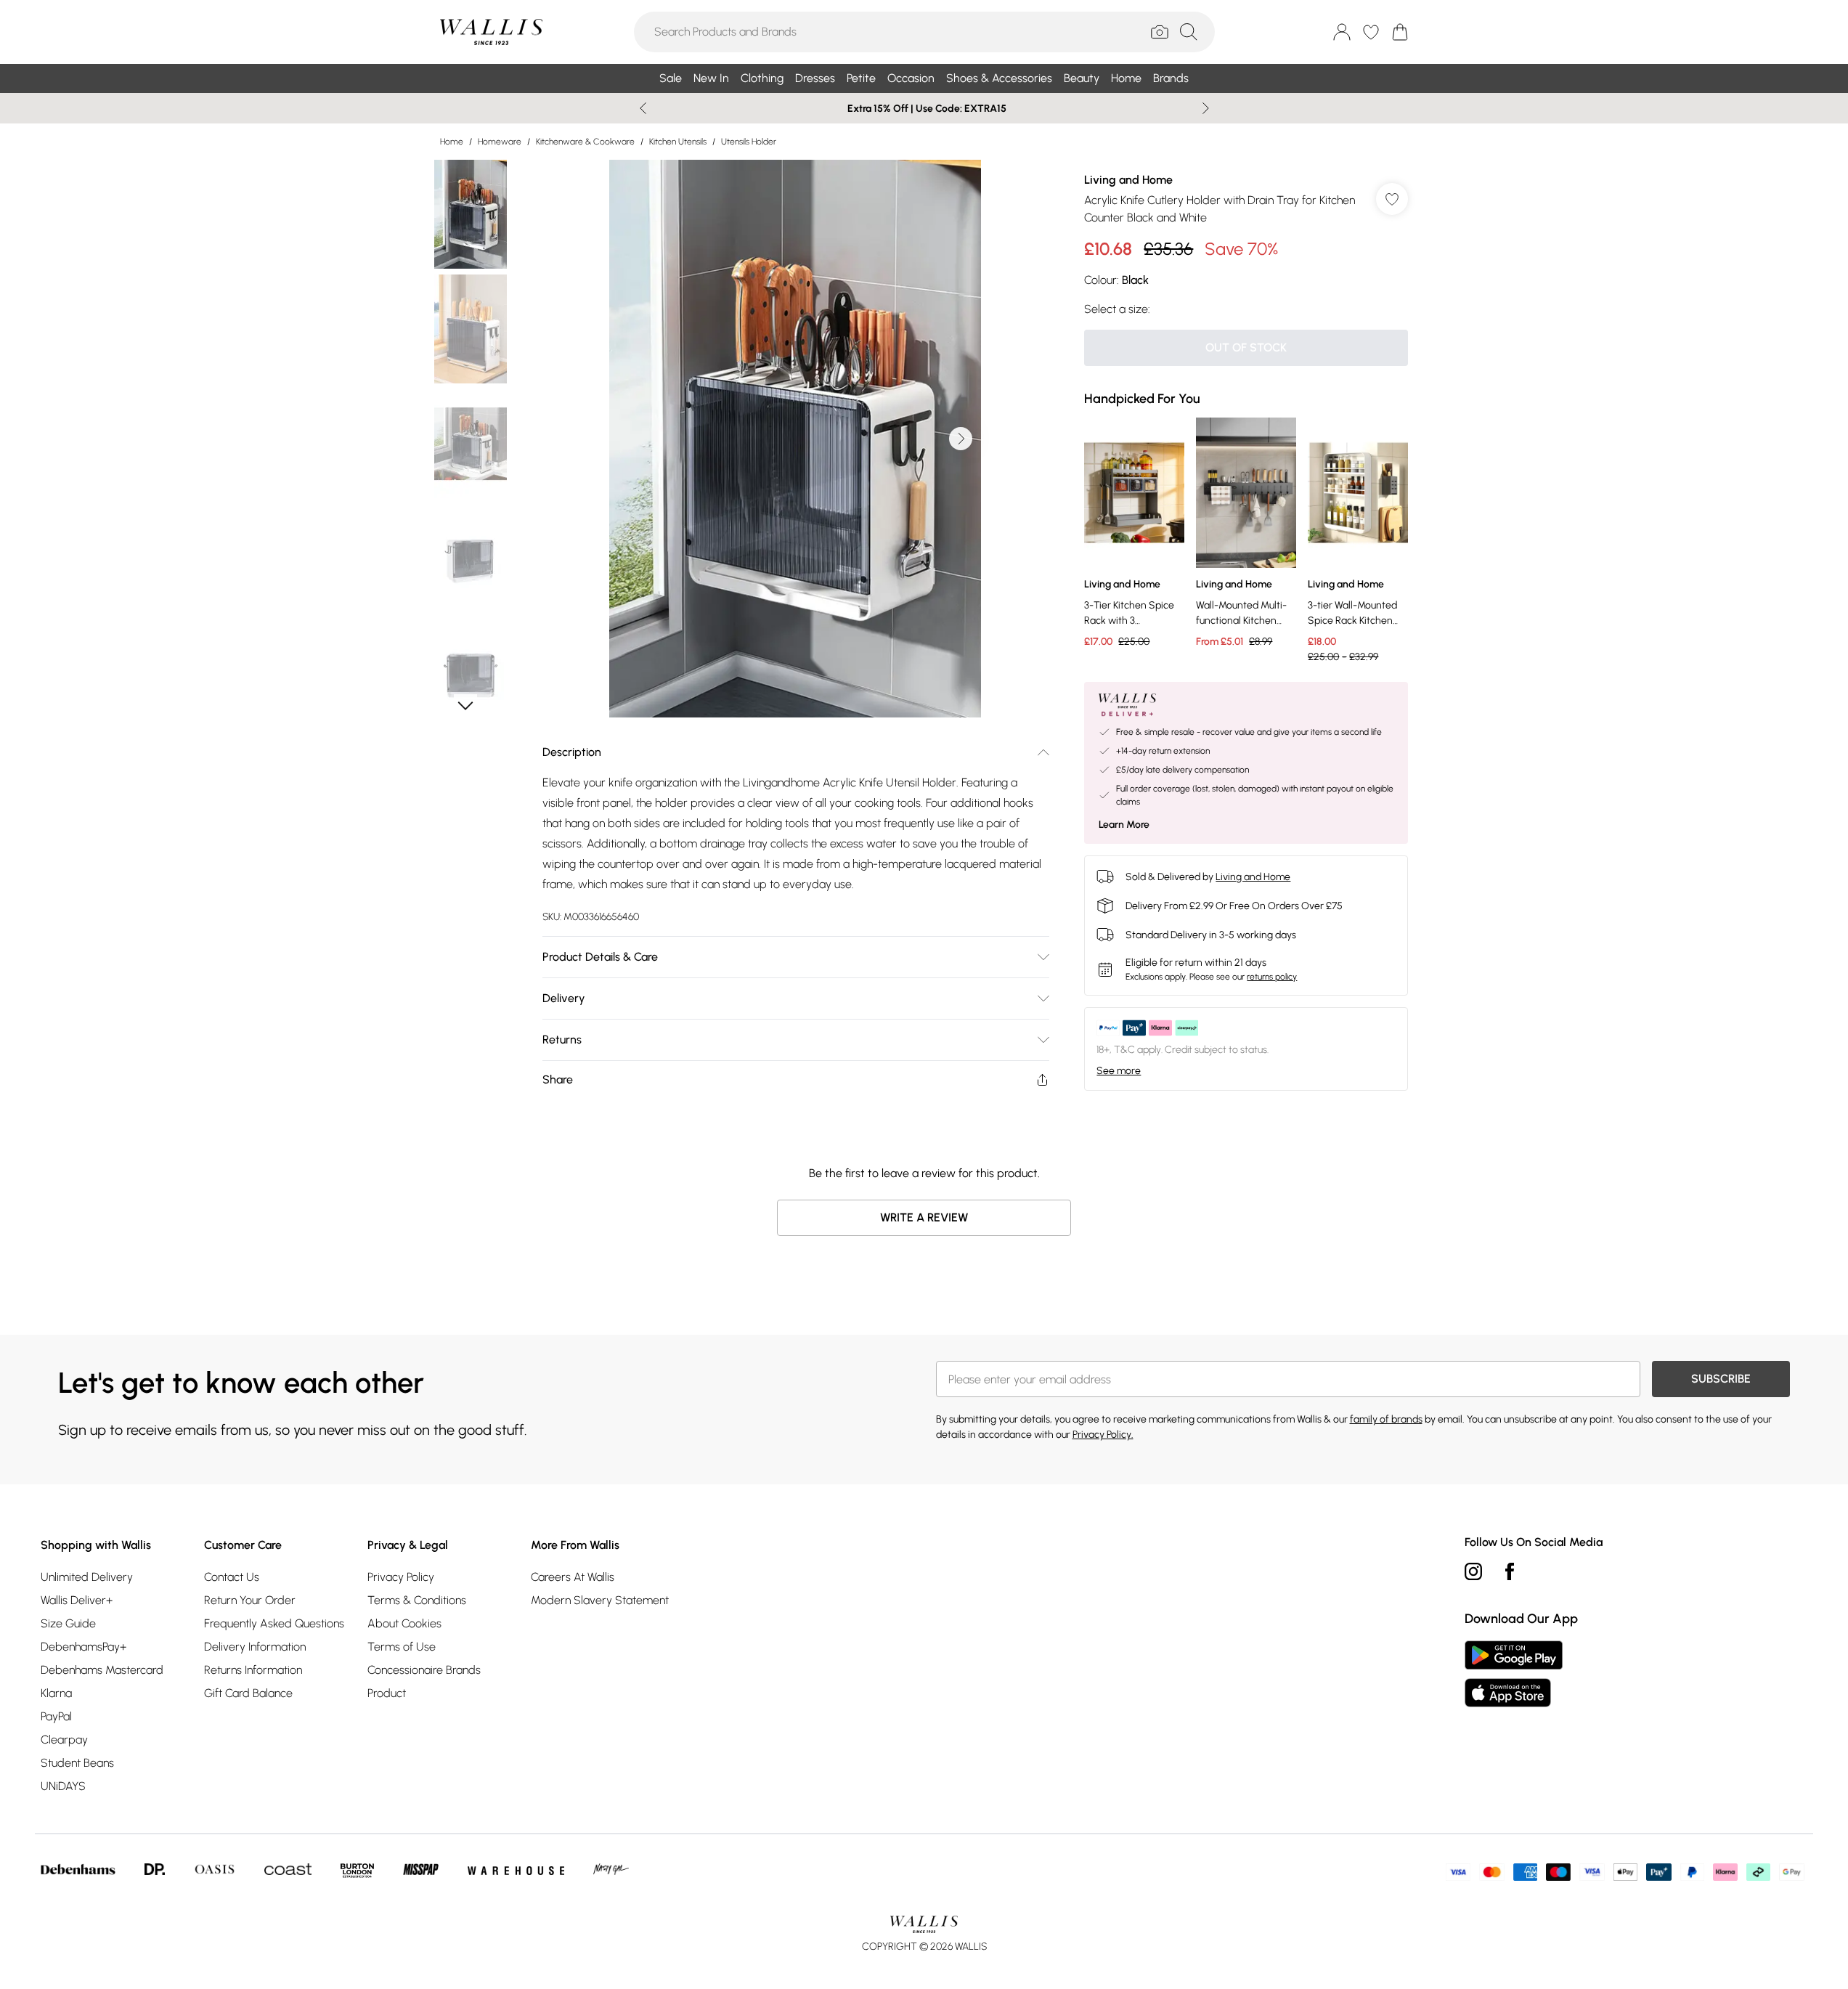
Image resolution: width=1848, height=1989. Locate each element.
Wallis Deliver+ (77, 1600)
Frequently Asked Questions (274, 1623)
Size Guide (68, 1623)
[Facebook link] (1510, 1571)
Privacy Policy (401, 1577)
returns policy (1272, 977)
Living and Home (1128, 180)
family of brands (1386, 1419)
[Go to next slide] (961, 439)
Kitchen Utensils (678, 142)
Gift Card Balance (248, 1693)
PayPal (56, 1716)
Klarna (56, 1693)
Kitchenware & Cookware (585, 142)
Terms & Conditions (417, 1600)
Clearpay (64, 1740)
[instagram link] (1473, 1571)
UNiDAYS (63, 1786)
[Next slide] (1206, 108)
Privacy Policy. (1103, 1435)
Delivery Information (255, 1647)
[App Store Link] (1514, 1674)
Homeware (500, 142)
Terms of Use (402, 1647)
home (452, 142)
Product (387, 1693)
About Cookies (404, 1623)
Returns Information (253, 1670)
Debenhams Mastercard (102, 1670)
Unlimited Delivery (87, 1577)
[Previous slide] (643, 108)
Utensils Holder (749, 142)
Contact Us (232, 1577)
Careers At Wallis (573, 1577)
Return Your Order (250, 1600)
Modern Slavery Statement (600, 1600)
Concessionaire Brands (424, 1670)
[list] (795, 439)
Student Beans (77, 1763)
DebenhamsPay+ (84, 1647)
